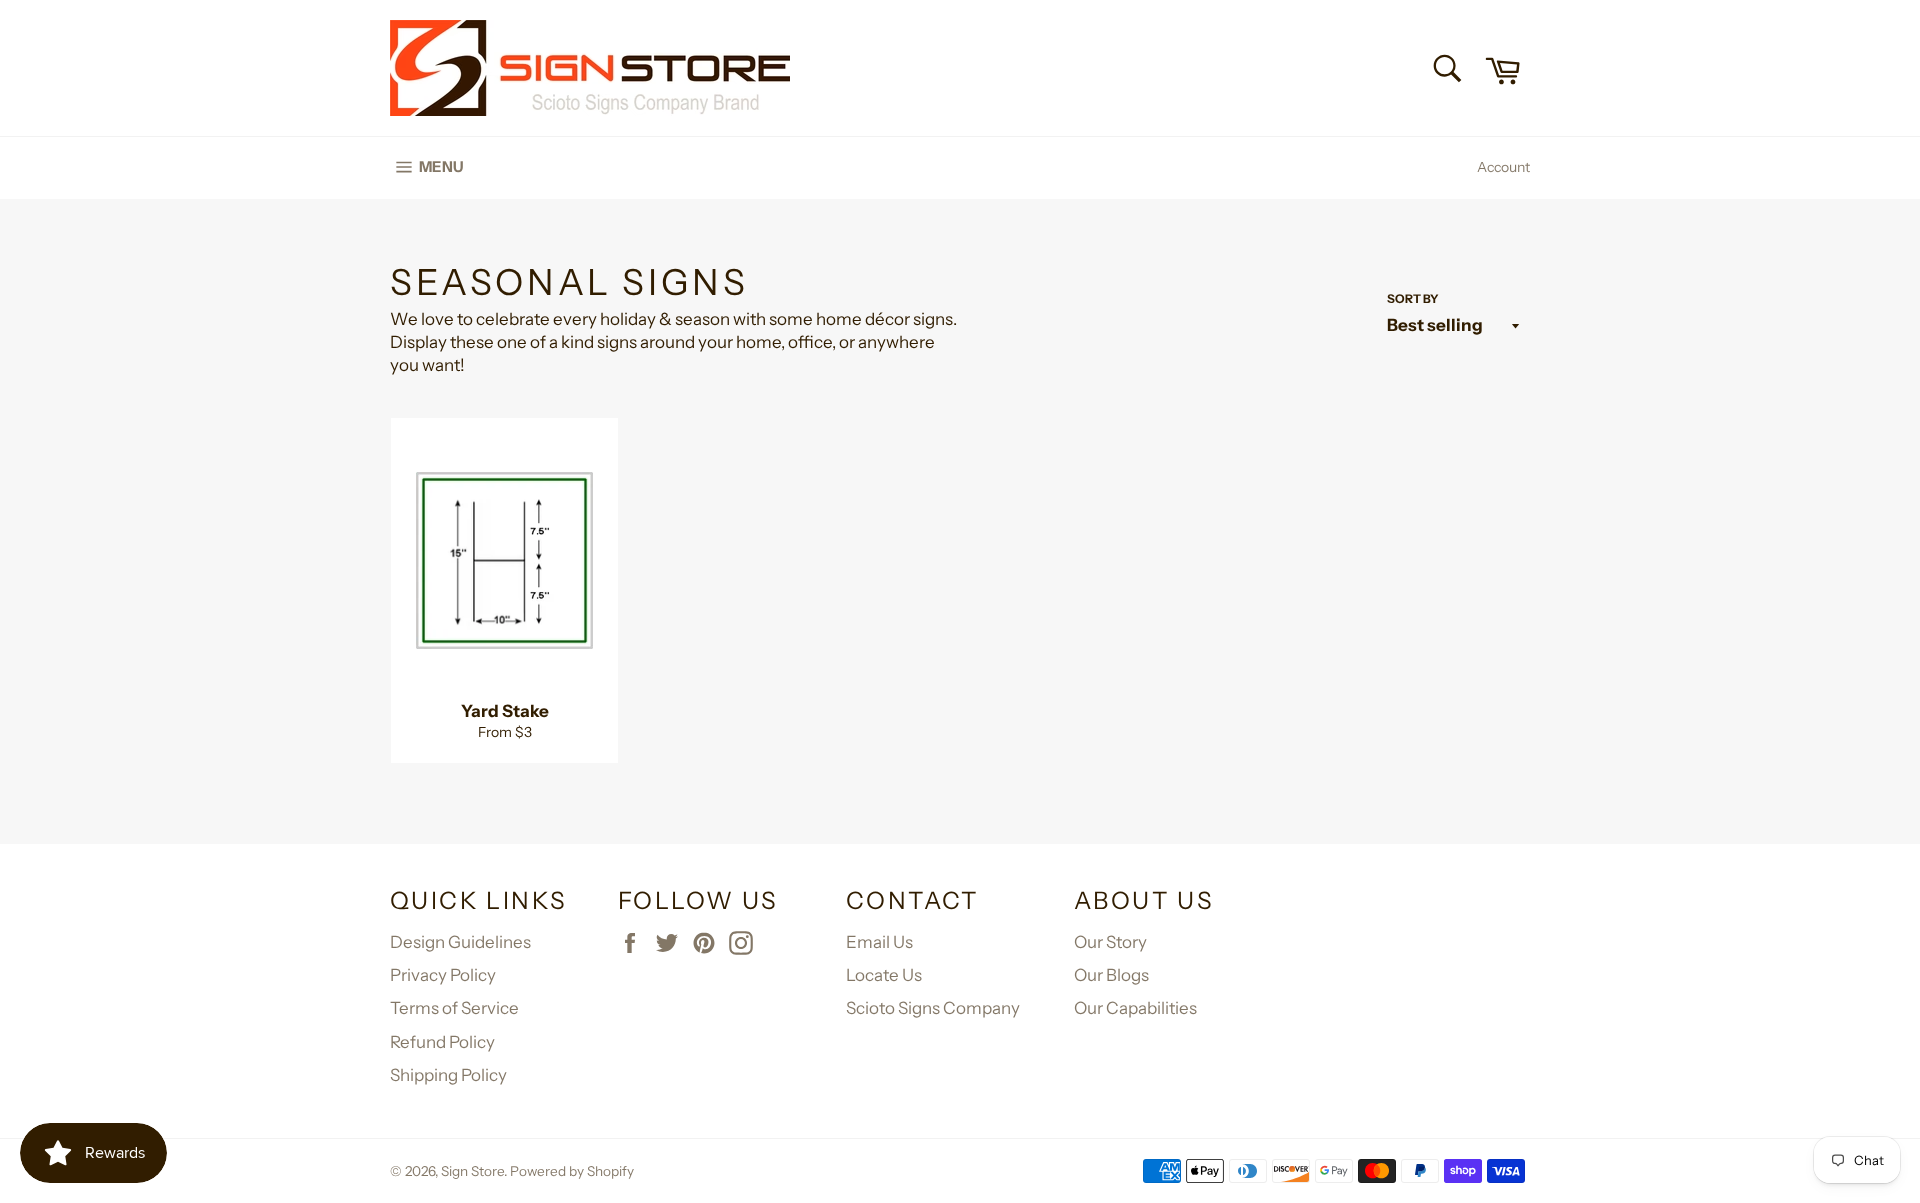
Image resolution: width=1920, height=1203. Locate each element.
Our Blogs (1111, 975)
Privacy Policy (443, 975)
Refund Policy (442, 1042)
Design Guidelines (460, 942)
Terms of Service (454, 1008)
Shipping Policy (448, 1075)
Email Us (879, 942)
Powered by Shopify (572, 1171)
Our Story (1110, 942)
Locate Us (884, 975)
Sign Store (472, 1171)
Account (1503, 167)
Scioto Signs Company (933, 1008)
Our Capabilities (1135, 1008)
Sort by (1413, 298)
